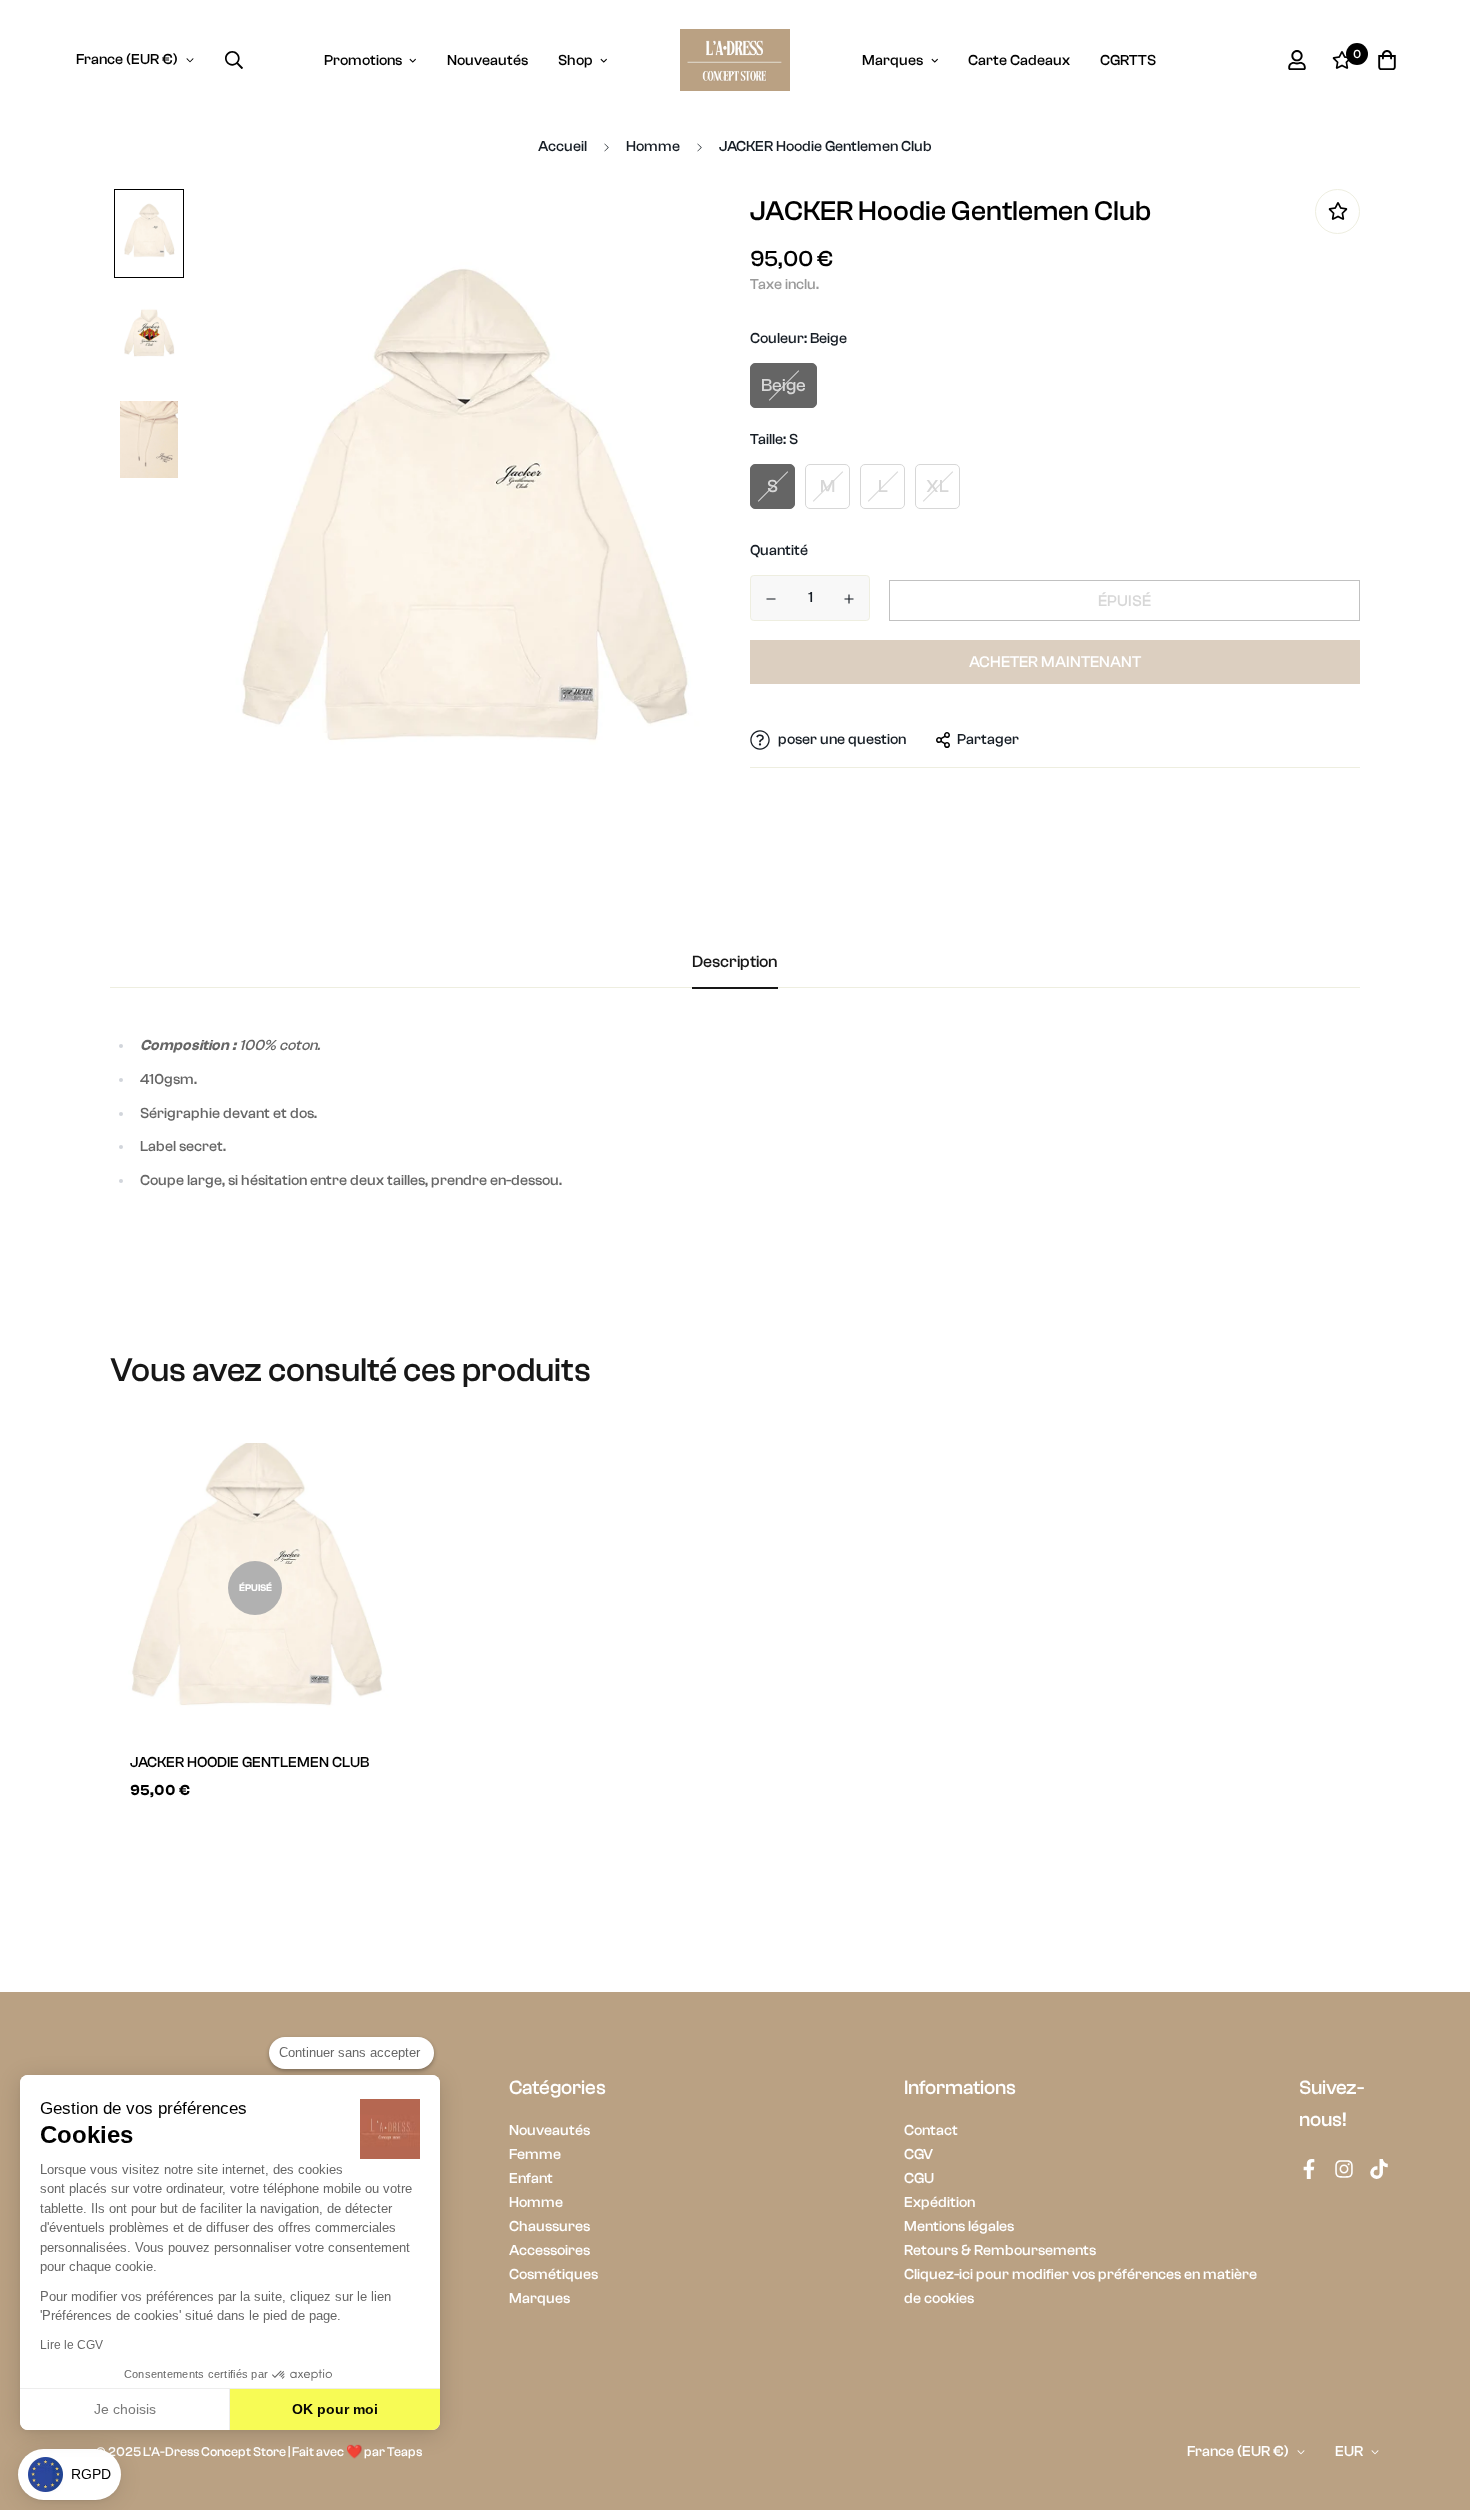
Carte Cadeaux (1019, 60)
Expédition (939, 2202)
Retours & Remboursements (1000, 2250)
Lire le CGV (71, 2345)
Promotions (363, 60)
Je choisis (125, 2409)
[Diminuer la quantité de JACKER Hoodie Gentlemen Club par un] (771, 599)
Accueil (562, 146)
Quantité (779, 550)
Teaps (404, 2451)
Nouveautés (487, 60)
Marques (892, 60)
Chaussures (549, 2226)
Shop (575, 60)
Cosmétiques (553, 2274)
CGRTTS (1128, 60)
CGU (919, 2178)
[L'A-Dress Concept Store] (735, 60)
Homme (653, 146)
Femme (535, 2154)
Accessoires (549, 2250)
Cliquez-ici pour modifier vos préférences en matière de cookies (1080, 2286)
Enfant (531, 2178)
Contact (931, 2130)
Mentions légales (959, 2226)
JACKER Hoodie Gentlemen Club (249, 1762)
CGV (918, 2154)
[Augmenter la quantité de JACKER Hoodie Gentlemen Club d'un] (849, 599)
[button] (69, 2474)
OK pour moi (335, 2409)
